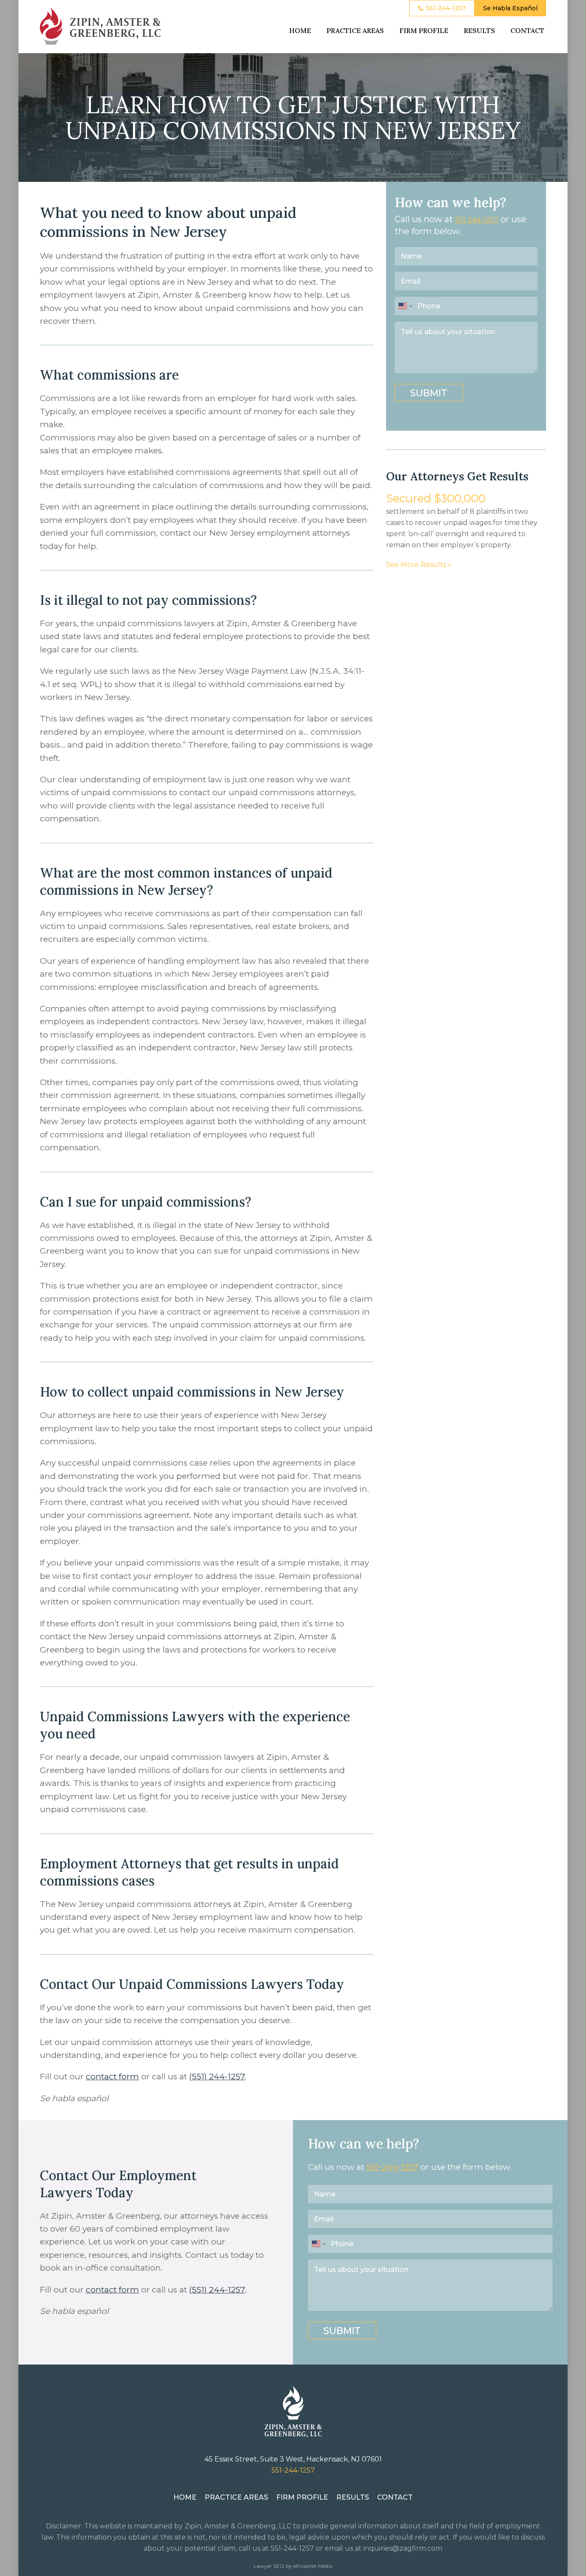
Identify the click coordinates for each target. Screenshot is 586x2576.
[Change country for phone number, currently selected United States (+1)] (405, 306)
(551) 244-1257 (217, 2077)
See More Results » (419, 565)
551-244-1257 (477, 220)
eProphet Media (313, 2566)
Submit (429, 393)
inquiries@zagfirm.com (403, 2548)
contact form (112, 2077)
